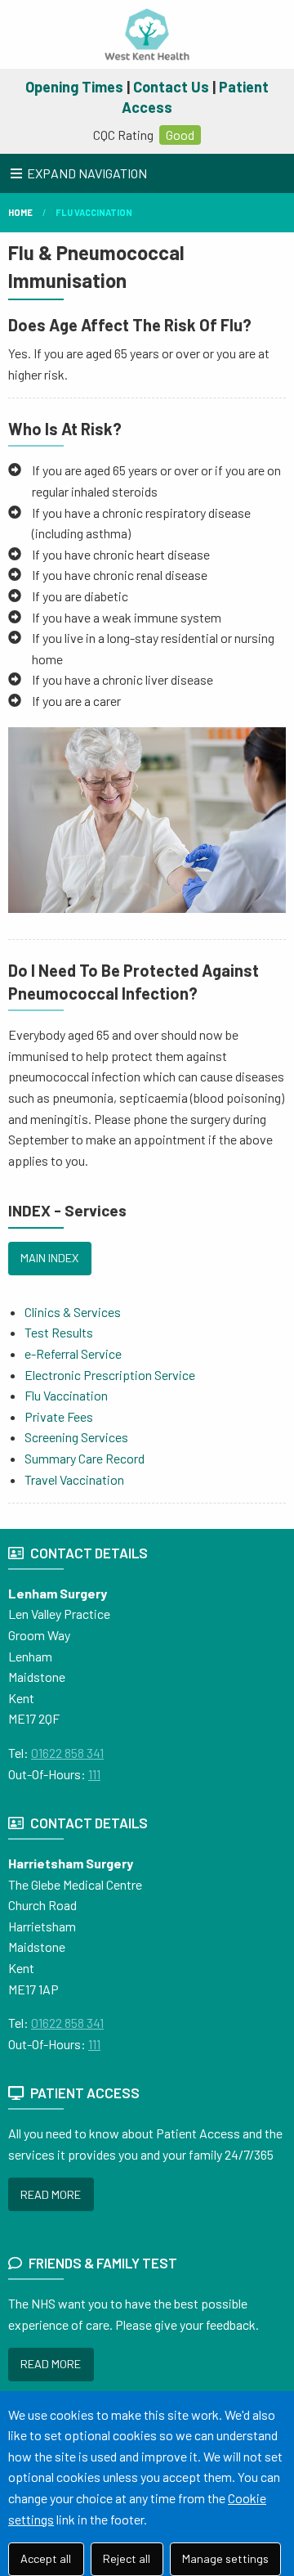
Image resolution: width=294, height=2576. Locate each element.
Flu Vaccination (94, 212)
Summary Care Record (85, 1458)
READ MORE (51, 2194)
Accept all (46, 2558)
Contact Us (171, 87)
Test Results (59, 1332)
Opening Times (74, 87)
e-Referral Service (73, 1353)
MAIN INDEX (49, 1258)
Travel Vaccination (74, 1479)
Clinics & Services (73, 1312)
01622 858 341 (67, 1753)
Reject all (127, 2558)
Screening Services (76, 1437)
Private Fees (59, 1416)
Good (180, 135)
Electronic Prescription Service (110, 1375)
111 (94, 1774)
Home (20, 212)
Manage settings (225, 2558)
